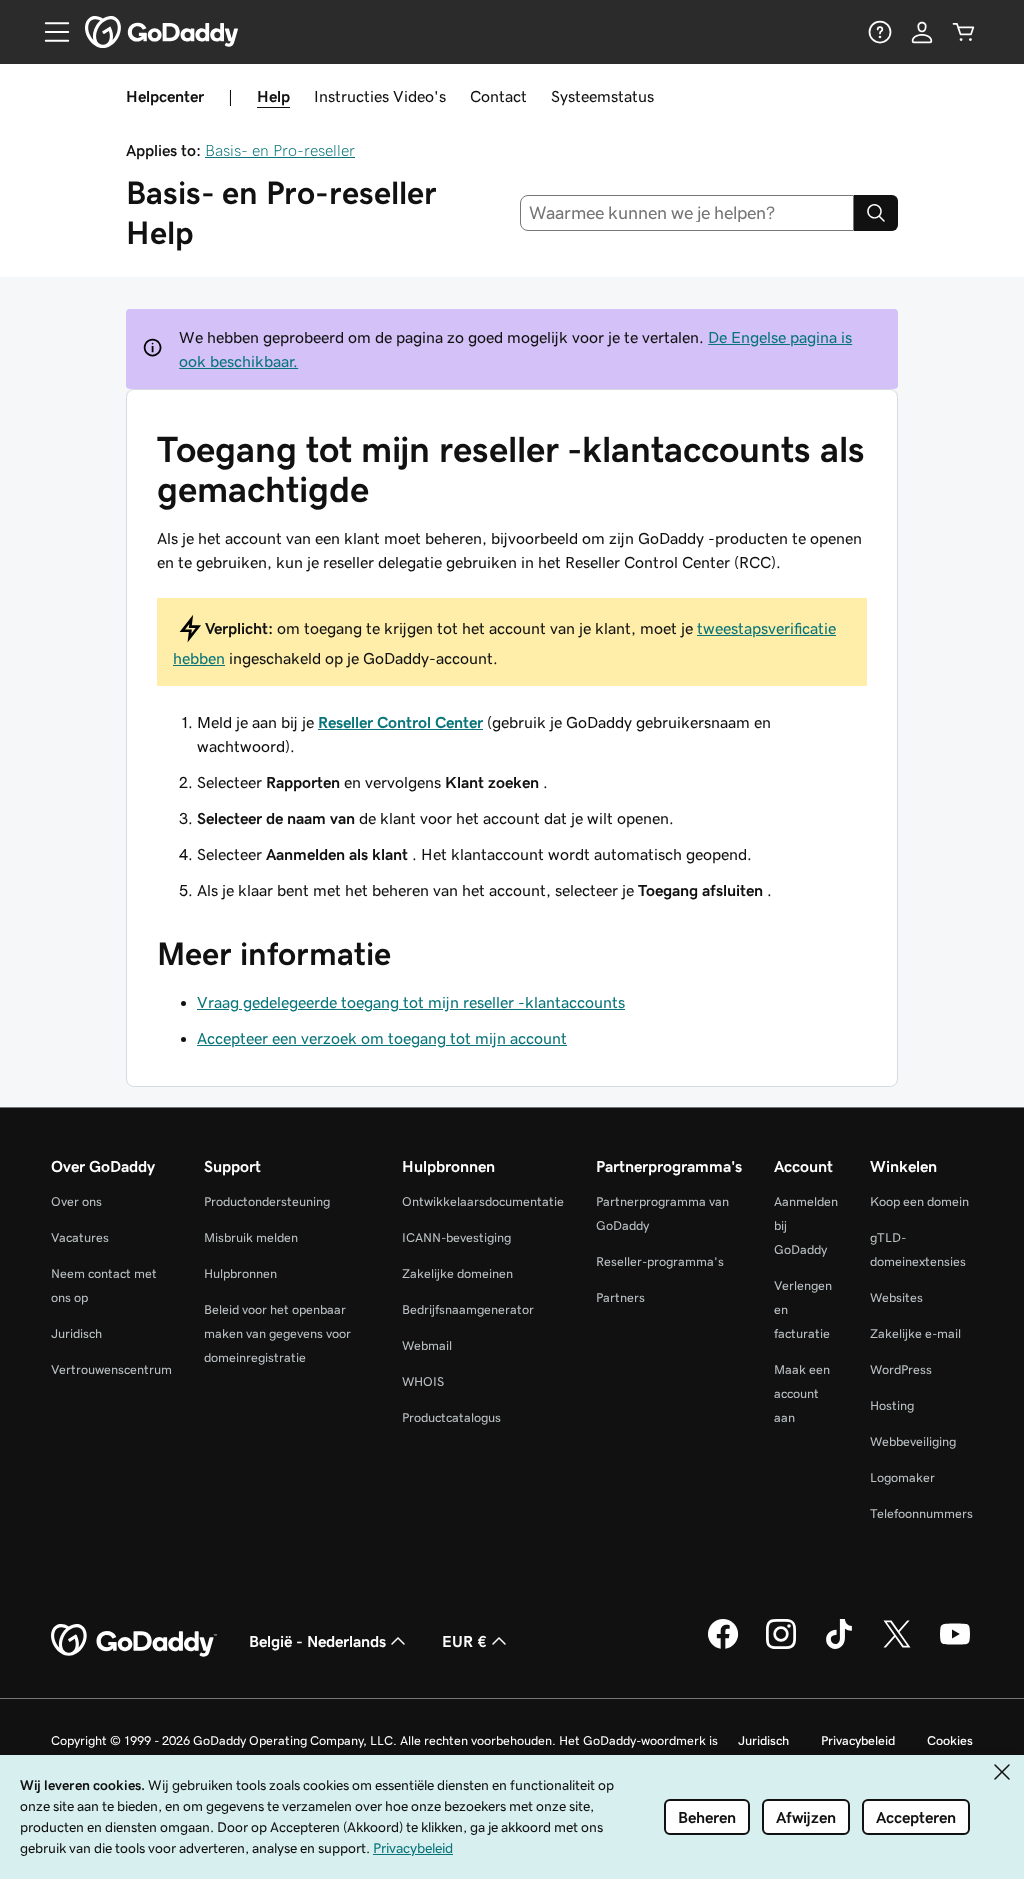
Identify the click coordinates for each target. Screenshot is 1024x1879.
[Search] (876, 213)
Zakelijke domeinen (457, 1273)
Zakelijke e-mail (915, 1333)
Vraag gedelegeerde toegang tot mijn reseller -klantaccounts (411, 1002)
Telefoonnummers (921, 1513)
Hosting (892, 1405)
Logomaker (902, 1477)
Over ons (76, 1201)
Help (273, 96)
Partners (620, 1297)
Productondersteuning (267, 1201)
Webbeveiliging (913, 1441)
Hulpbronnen (240, 1273)
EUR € (464, 1641)
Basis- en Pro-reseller (280, 150)
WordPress (901, 1369)
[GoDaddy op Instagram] (781, 1646)
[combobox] (687, 213)
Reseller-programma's (660, 1261)
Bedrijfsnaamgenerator (468, 1309)
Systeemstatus (602, 96)
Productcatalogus (451, 1417)
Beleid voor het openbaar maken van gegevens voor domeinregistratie (277, 1333)
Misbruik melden (251, 1237)
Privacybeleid (858, 1740)
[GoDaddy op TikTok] (839, 1646)
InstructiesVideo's (380, 96)
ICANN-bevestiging (456, 1237)
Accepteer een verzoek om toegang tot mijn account (382, 1038)
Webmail (427, 1345)
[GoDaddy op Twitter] (897, 1646)
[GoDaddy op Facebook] (723, 1646)
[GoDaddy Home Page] (134, 1641)
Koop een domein (919, 1201)
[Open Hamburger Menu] (49, 32)
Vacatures (80, 1237)
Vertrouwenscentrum (111, 1369)
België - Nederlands (317, 1641)
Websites (896, 1297)
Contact (498, 96)
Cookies (950, 1740)
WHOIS (423, 1381)
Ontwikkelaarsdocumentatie (483, 1201)
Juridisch (76, 1333)
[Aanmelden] (922, 32)
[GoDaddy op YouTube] (955, 1646)
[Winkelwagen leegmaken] (964, 32)
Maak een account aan (802, 1393)
